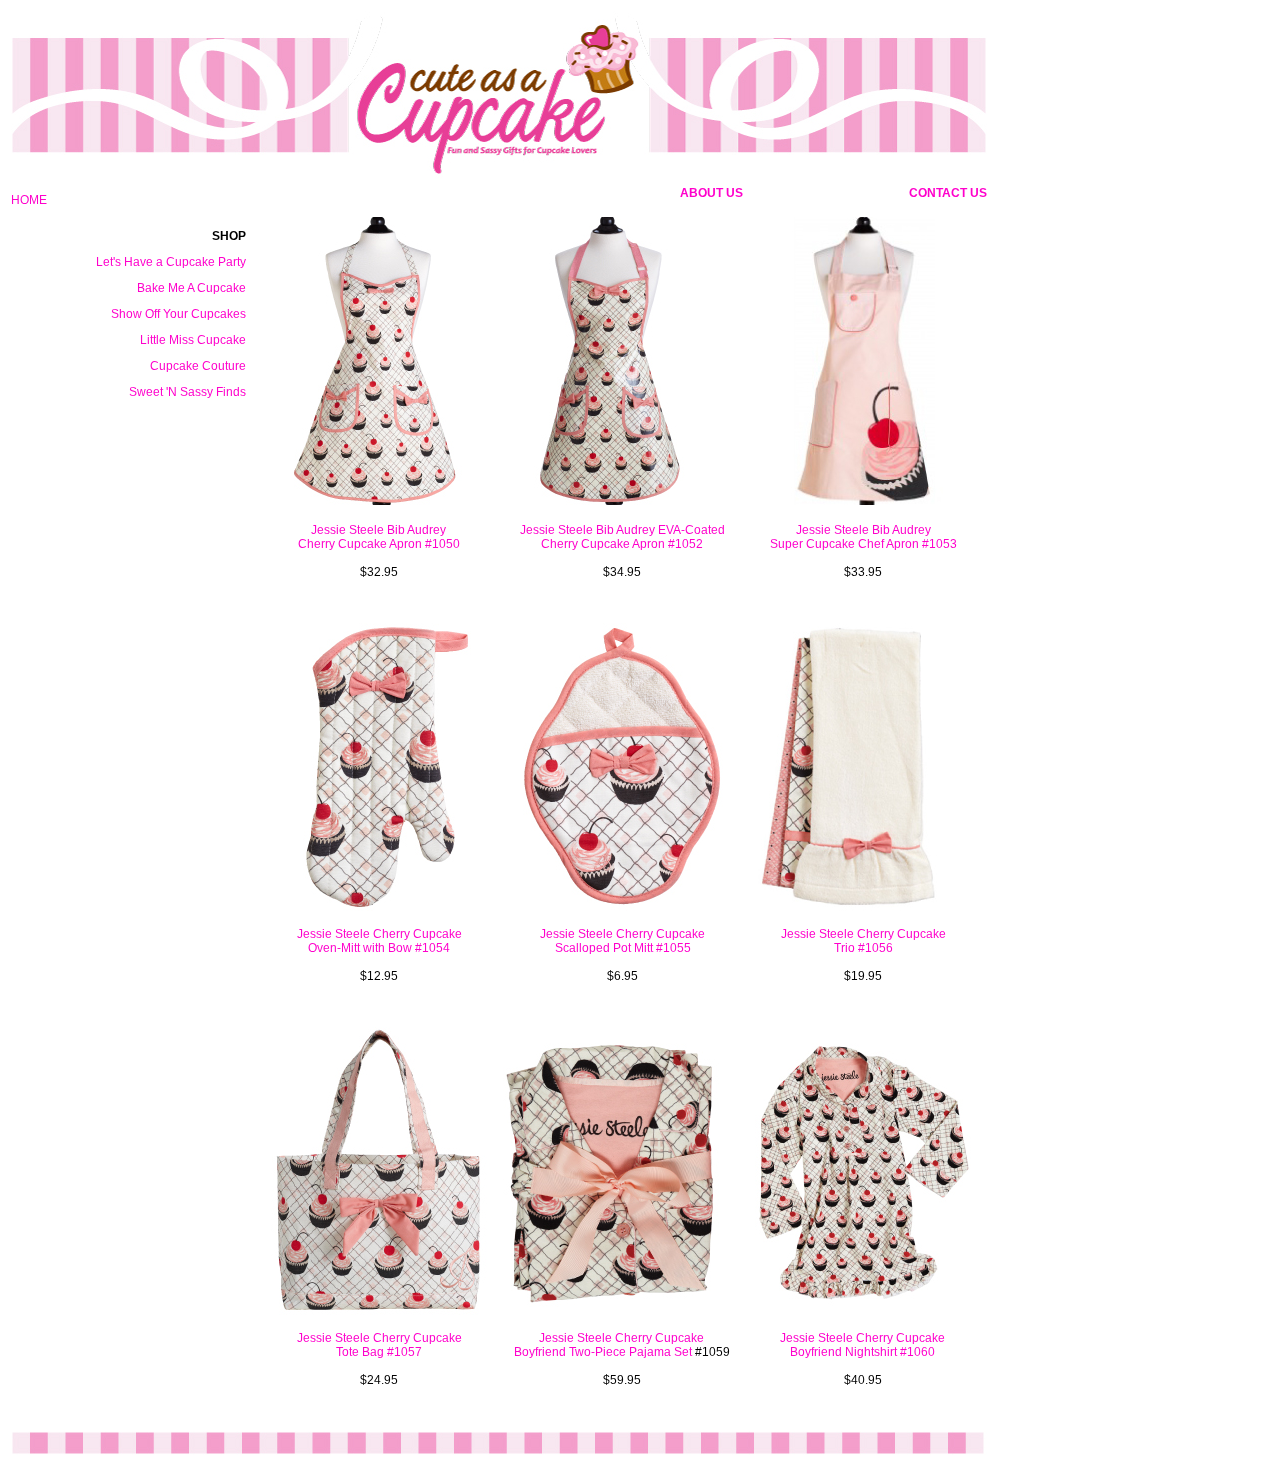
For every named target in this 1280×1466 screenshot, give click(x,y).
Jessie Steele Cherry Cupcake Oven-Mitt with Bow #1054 (379, 941)
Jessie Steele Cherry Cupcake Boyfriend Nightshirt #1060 (862, 1345)
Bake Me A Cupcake (191, 288)
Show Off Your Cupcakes (178, 314)
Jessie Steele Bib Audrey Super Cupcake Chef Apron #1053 (863, 537)
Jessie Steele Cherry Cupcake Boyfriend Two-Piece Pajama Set (609, 1345)
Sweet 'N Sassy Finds (187, 392)
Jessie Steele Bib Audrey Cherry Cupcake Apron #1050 (379, 537)
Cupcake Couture (198, 366)
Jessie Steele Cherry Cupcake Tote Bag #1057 (379, 1345)
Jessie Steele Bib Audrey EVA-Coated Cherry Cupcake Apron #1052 (622, 537)
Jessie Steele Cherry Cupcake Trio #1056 (863, 941)
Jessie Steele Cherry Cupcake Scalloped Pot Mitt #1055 (622, 941)
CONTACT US (948, 193)
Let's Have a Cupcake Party (171, 262)
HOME (29, 200)
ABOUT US (711, 193)
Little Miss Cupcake (193, 340)
